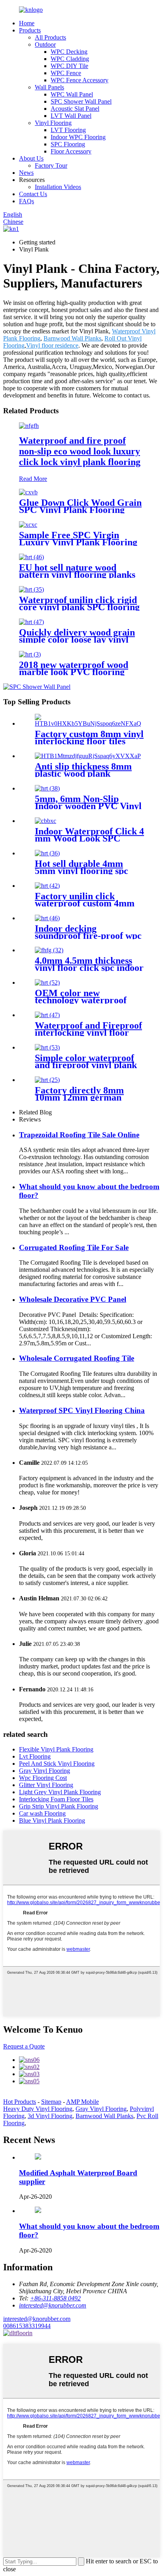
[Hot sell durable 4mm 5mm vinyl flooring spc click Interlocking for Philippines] (47, 853)
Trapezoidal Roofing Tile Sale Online (79, 1135)
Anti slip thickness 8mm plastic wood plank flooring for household (83, 774)
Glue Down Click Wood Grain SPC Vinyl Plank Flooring (80, 506)
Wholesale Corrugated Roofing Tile (77, 1358)
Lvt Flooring (35, 1756)
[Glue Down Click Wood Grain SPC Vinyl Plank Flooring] (28, 492)
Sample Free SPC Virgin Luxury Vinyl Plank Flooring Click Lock (78, 542)
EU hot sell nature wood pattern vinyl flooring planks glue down (77, 575)
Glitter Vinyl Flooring (46, 1785)
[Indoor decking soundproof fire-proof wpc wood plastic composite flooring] (47, 918)
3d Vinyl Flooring (50, 2116)
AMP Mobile (82, 2102)
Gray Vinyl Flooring (45, 1771)
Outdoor (45, 44)
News (26, 173)
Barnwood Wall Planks (72, 338)
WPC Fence (66, 73)
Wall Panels (49, 87)
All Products (50, 37)
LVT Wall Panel (71, 116)
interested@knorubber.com (37, 2319)
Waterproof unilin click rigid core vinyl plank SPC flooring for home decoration (79, 607)
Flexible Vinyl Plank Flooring (56, 1749)
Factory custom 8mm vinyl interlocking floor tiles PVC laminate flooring (89, 741)
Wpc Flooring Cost (43, 1778)
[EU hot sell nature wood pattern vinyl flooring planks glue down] (31, 557)
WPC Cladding (70, 59)
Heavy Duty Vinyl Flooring (38, 2109)
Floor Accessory (71, 151)
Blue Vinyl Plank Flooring (52, 1820)
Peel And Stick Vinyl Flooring (57, 1764)
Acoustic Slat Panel (75, 109)
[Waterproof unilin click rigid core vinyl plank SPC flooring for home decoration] (31, 589)
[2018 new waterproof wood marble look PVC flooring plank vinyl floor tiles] (30, 654)
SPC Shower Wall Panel (81, 101)
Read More (33, 479)
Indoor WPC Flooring (78, 137)
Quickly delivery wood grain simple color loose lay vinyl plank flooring (77, 639)
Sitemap (51, 2102)
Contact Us (33, 194)
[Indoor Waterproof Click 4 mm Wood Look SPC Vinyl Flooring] (45, 821)
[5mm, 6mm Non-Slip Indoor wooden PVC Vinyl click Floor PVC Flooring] (47, 788)
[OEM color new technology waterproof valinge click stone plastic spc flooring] (47, 983)
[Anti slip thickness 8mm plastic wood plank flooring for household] (88, 756)
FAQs (27, 201)
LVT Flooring (68, 130)
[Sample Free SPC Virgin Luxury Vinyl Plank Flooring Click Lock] (28, 525)
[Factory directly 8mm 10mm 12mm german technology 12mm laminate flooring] (47, 1080)
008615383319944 (27, 2326)
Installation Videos (58, 187)
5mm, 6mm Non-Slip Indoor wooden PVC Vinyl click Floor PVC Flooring (88, 806)
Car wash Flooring (42, 1813)
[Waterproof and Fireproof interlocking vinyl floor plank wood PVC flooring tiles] (47, 1015)
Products (30, 30)
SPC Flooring (68, 144)
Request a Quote (24, 2046)
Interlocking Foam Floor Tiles (56, 1799)
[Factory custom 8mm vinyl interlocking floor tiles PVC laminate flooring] (89, 723)
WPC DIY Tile (69, 66)
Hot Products (20, 2102)
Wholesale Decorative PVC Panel (73, 1299)
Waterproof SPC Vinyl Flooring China (82, 1410)
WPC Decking (69, 52)
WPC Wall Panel (72, 94)
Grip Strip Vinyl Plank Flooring (59, 1806)
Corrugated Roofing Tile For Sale (74, 1247)
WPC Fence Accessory (80, 80)
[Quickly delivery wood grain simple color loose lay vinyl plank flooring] (31, 622)
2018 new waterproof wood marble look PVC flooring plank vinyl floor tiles (74, 672)
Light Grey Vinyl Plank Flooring (60, 1792)
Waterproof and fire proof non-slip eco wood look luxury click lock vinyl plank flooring (80, 451)
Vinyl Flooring (53, 123)
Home (27, 23)
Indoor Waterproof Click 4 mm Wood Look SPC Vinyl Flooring (89, 838)
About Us (31, 158)
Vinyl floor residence (52, 345)
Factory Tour (51, 165)
